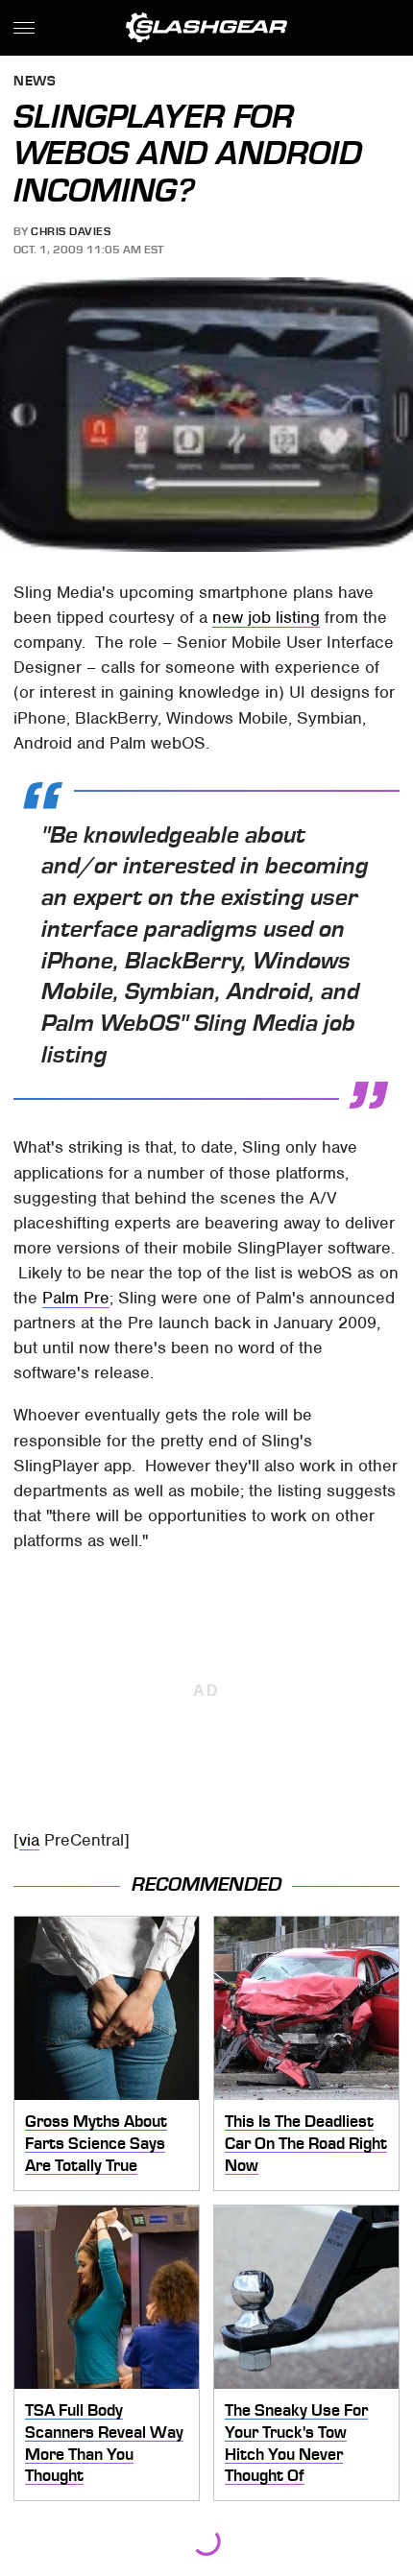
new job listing (266, 617)
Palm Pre (76, 1298)
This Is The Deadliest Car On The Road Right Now (306, 2143)
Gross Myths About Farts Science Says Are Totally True (96, 2143)
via (29, 1840)
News (35, 82)
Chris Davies (71, 231)
